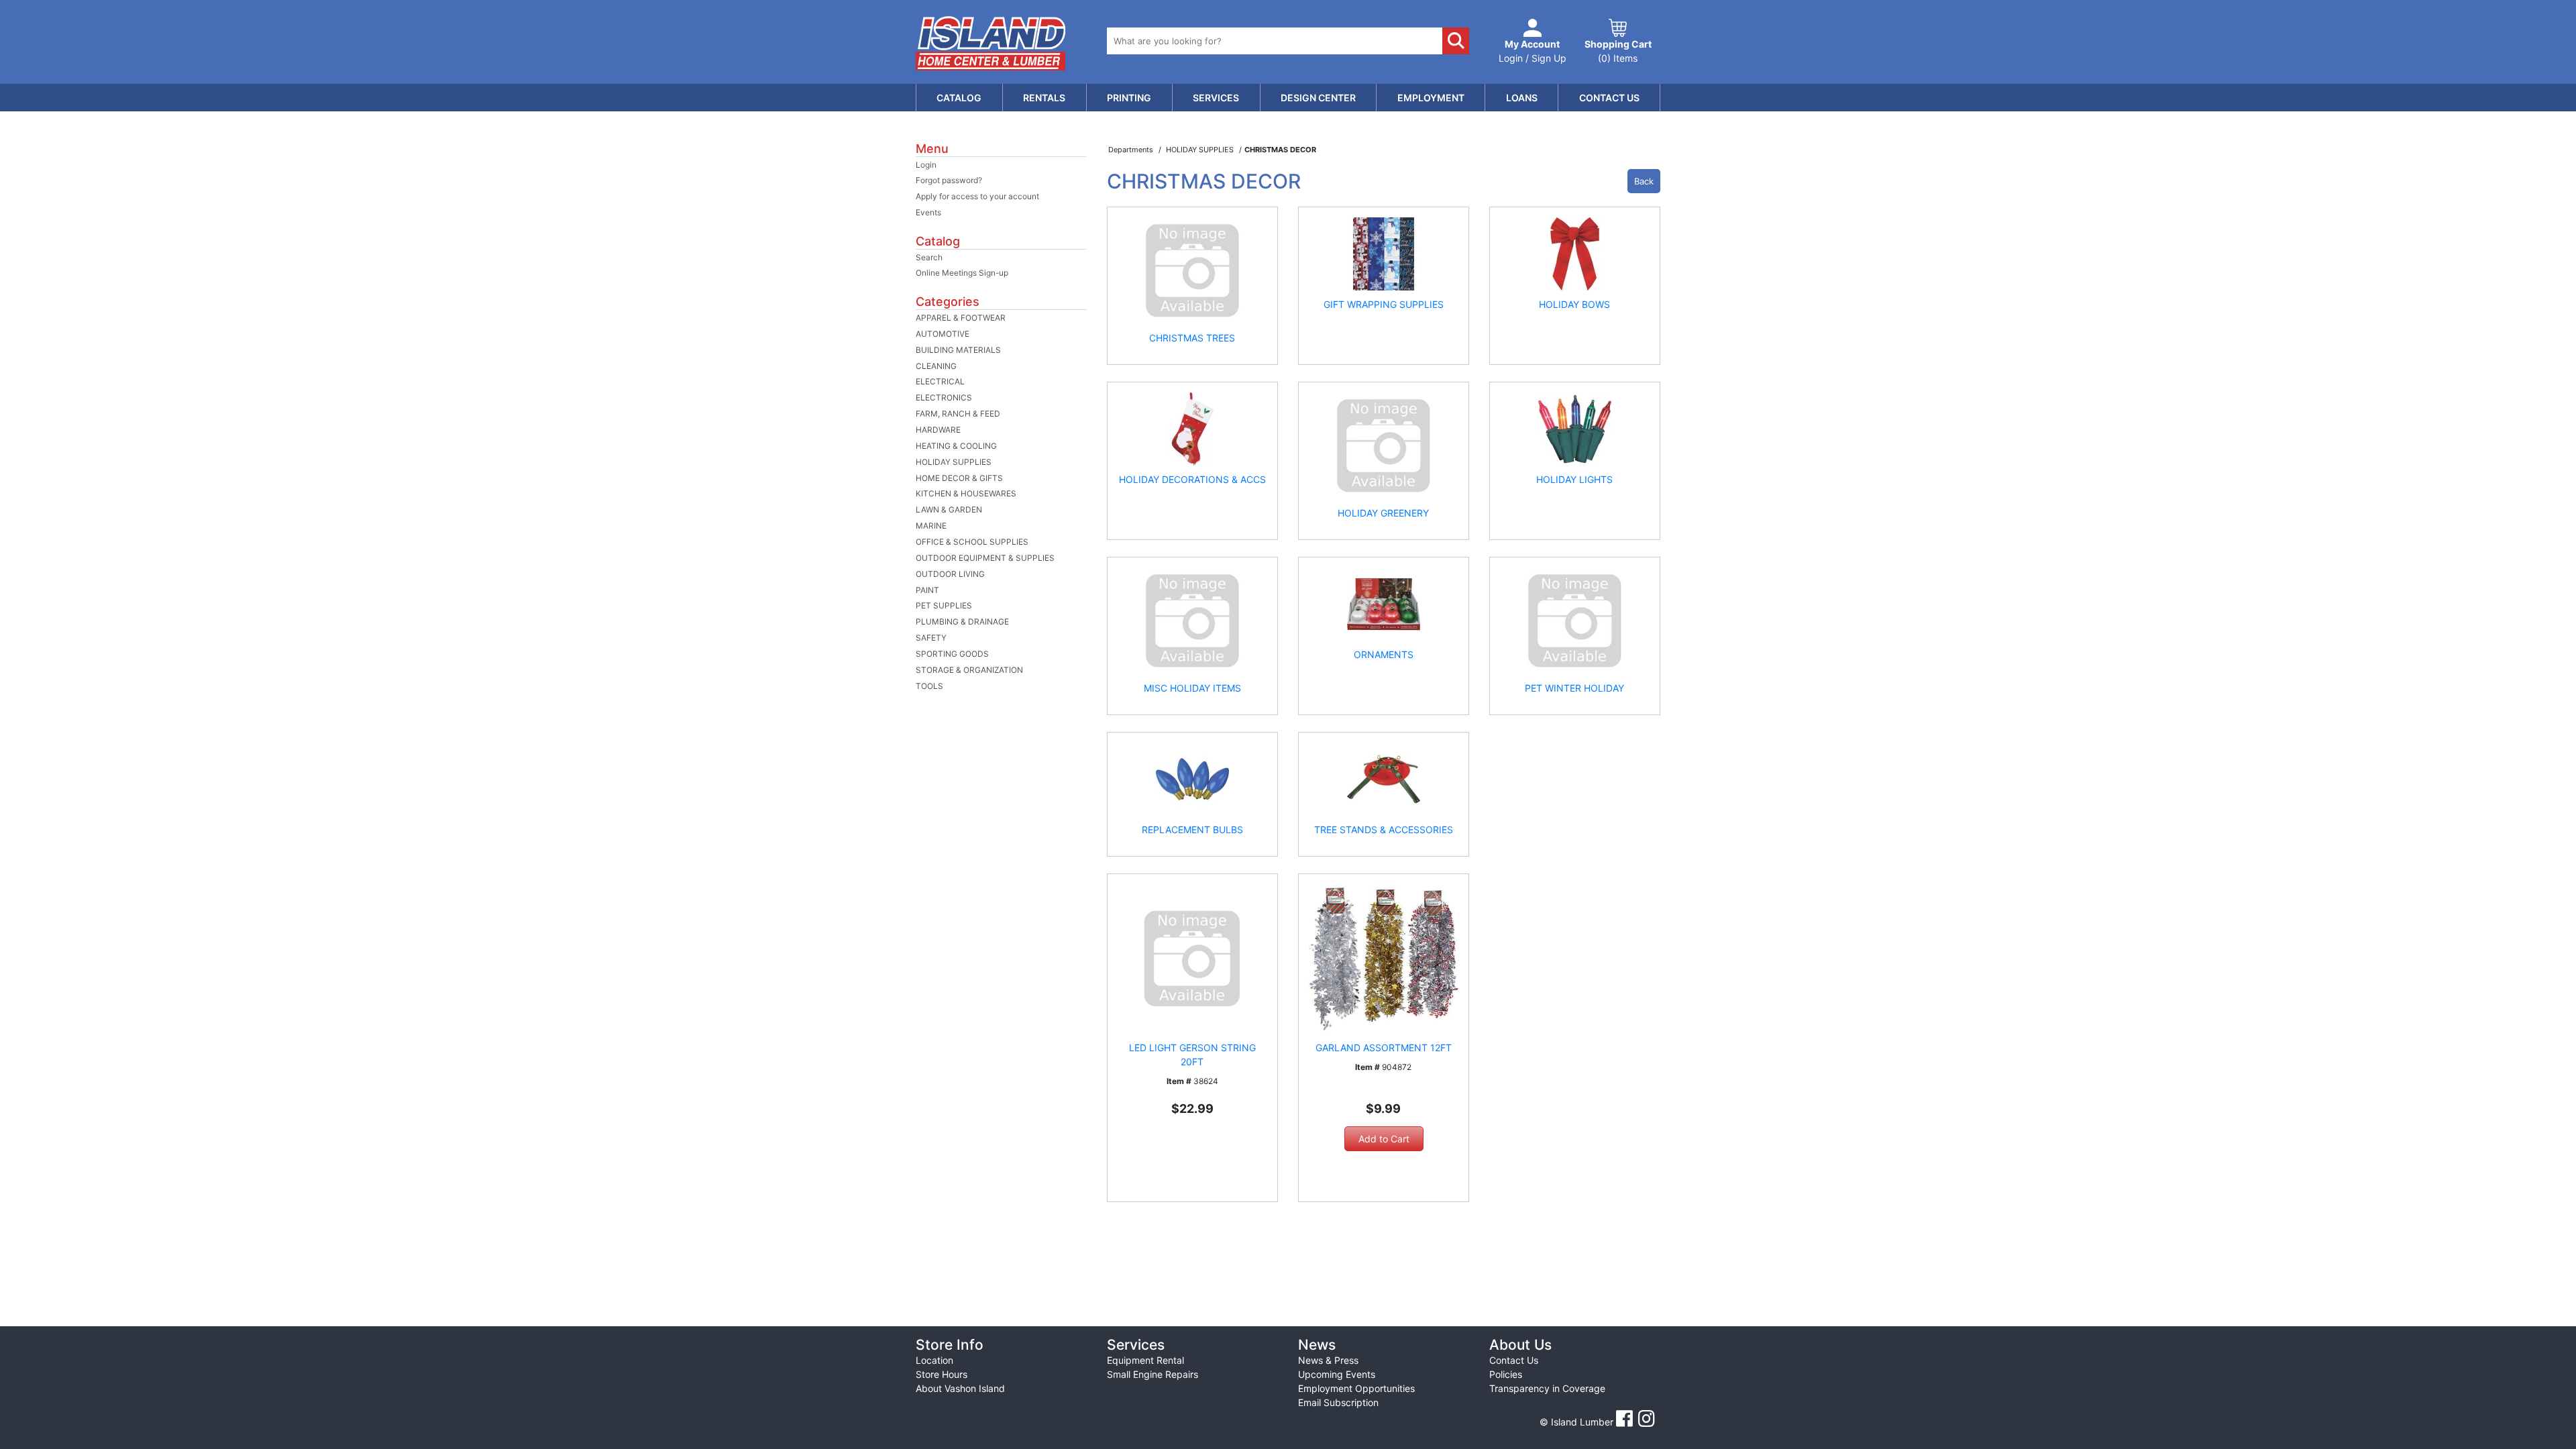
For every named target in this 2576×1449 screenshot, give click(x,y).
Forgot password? (949, 180)
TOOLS (929, 686)
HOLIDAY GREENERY (1383, 513)
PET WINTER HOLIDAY (1574, 688)
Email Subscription (1338, 1402)
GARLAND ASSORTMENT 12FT (1384, 1048)
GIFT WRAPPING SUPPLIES (1384, 304)
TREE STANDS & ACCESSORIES (1384, 829)
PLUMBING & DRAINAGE (962, 622)
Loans (1522, 98)
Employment (1431, 98)
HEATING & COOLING (956, 446)
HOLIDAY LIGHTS (1574, 479)
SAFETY (931, 638)
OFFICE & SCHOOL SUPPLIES (972, 542)
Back (1644, 181)
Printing (1129, 98)
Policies (1506, 1374)
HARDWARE (938, 430)
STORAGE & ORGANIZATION (969, 670)
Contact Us (1609, 98)
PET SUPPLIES (944, 605)
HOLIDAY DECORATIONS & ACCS (1192, 479)
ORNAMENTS (1384, 654)
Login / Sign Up (1533, 51)
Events (928, 212)
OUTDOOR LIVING (950, 574)
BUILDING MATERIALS (958, 350)
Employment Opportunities (1356, 1388)
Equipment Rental (1145, 1360)
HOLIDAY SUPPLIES (954, 462)
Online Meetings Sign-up (962, 273)
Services (1216, 98)
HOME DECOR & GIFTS (959, 478)
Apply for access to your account (977, 196)
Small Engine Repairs (1152, 1374)
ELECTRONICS (944, 397)
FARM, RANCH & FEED (958, 414)
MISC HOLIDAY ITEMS (1192, 688)
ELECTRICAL (940, 381)
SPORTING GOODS (952, 654)
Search (929, 257)
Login (926, 165)
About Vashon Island (960, 1388)
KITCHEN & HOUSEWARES (966, 493)
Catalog (959, 98)
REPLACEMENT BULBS (1192, 829)
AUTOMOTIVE (943, 334)
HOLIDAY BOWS (1574, 304)
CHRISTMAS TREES (1192, 338)
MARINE (931, 526)
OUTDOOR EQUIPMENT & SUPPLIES (985, 558)
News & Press (1328, 1360)
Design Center (1318, 98)
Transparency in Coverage (1547, 1388)
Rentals (1044, 98)
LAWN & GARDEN (949, 509)
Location (934, 1360)
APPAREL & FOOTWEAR (961, 318)
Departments (1132, 150)
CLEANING (936, 366)
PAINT (927, 590)
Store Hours (942, 1374)
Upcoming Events (1337, 1374)
